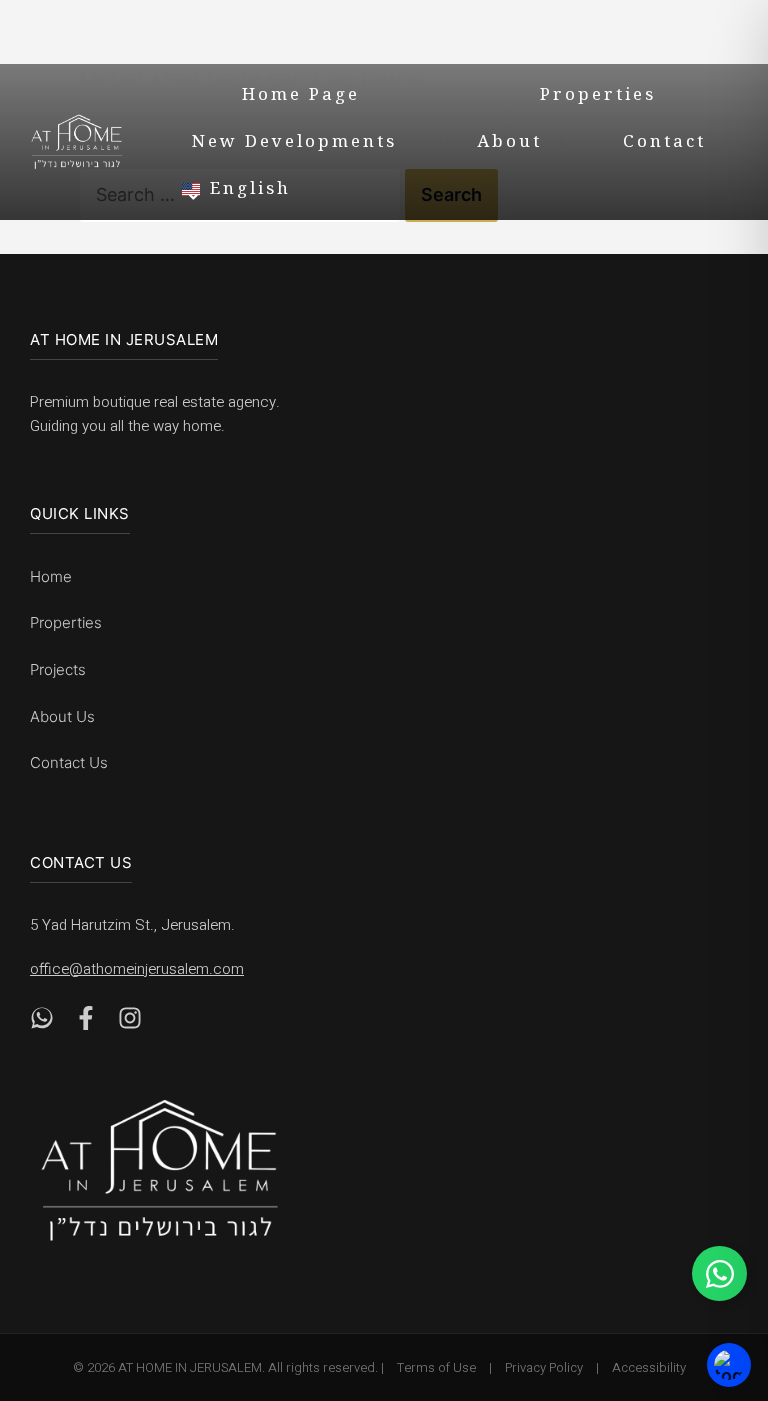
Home (51, 576)
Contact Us (69, 762)
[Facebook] (86, 1023)
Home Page (301, 97)
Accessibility (649, 1367)
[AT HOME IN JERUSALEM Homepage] (160, 1170)
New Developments (294, 144)
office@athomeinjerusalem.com (137, 969)
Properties (598, 97)
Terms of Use (436, 1367)
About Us (62, 716)
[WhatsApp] (42, 1023)
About (509, 144)
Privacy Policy (544, 1367)
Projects (58, 669)
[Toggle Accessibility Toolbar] (729, 1365)
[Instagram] (130, 1023)
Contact (664, 144)
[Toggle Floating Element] (719, 1273)
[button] (461, 189)
